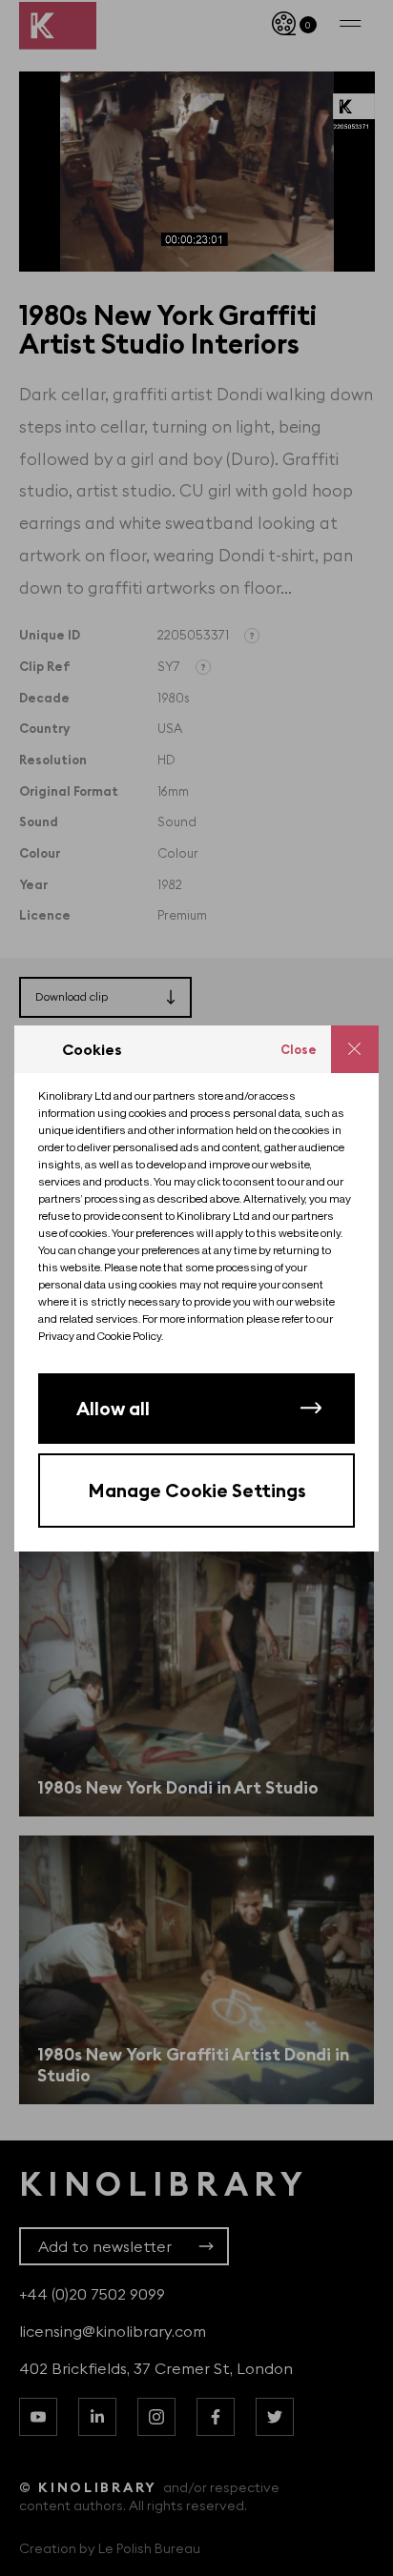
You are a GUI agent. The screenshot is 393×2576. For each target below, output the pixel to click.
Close (299, 1049)
